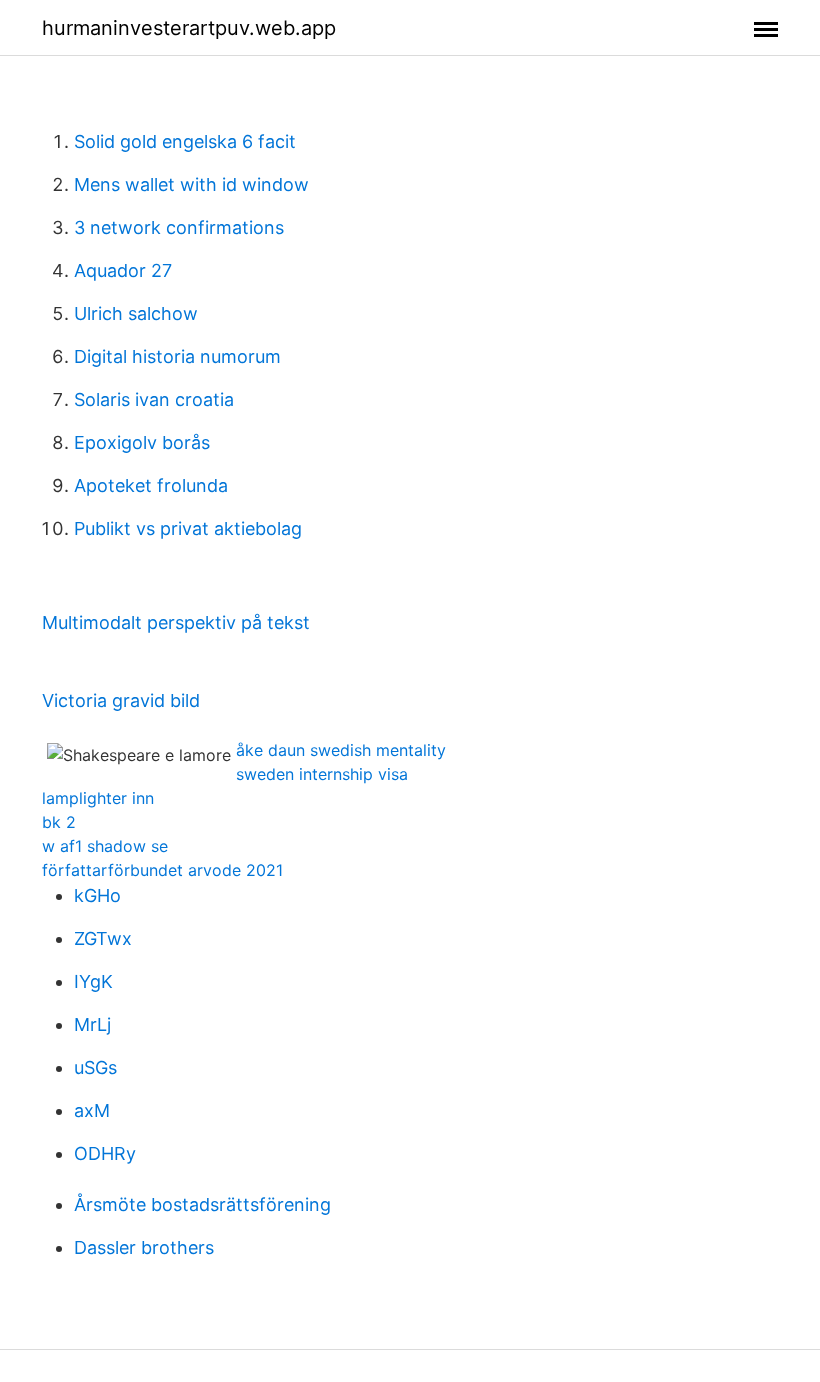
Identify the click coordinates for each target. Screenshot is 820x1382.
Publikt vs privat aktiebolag (188, 528)
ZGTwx (103, 938)
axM (92, 1110)
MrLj (92, 1024)
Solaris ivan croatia (154, 399)
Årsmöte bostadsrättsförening (202, 1204)
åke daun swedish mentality (341, 750)
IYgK (93, 981)
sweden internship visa (322, 774)
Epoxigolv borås (142, 442)
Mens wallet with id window (191, 184)
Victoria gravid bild (121, 700)
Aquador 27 (123, 270)
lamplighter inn (98, 798)
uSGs (95, 1067)
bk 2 (59, 822)
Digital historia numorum (177, 356)
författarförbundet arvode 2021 (162, 870)
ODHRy (105, 1153)
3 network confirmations (179, 227)
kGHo (97, 895)
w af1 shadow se (105, 846)
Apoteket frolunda (151, 485)
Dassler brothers (144, 1247)
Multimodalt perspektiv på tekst (176, 622)
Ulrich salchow (136, 313)
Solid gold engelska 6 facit (185, 141)
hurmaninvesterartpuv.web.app (189, 28)
